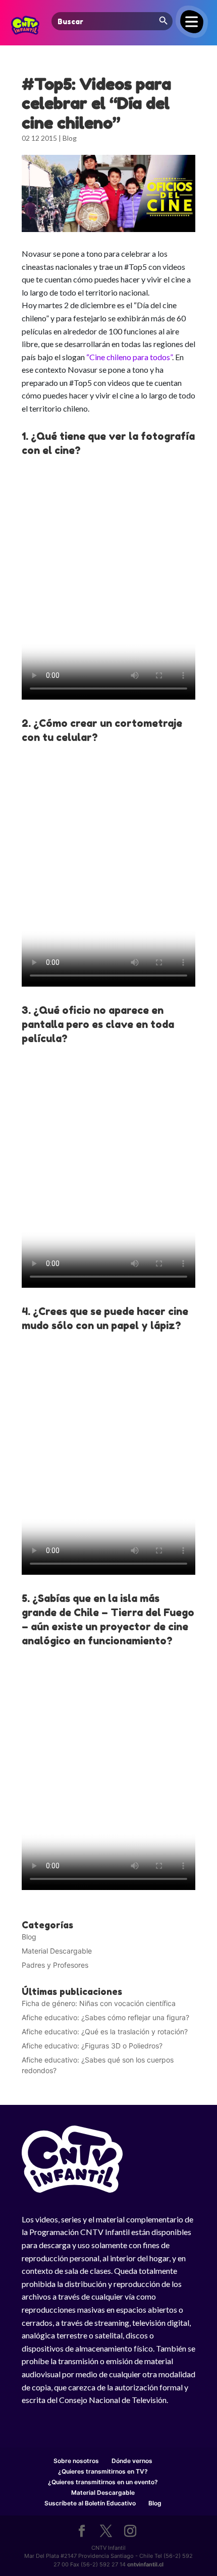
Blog (70, 138)
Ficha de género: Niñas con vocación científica (99, 2003)
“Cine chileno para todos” (129, 357)
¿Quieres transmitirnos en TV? (103, 2471)
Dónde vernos (132, 2461)
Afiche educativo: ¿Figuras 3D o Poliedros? (92, 2046)
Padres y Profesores (55, 1965)
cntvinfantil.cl (145, 2564)
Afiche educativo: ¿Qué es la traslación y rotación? (105, 2031)
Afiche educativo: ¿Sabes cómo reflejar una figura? (105, 2017)
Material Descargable (57, 1951)
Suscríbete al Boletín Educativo (90, 2503)
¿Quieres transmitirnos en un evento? (103, 2482)
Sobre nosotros (76, 2461)
